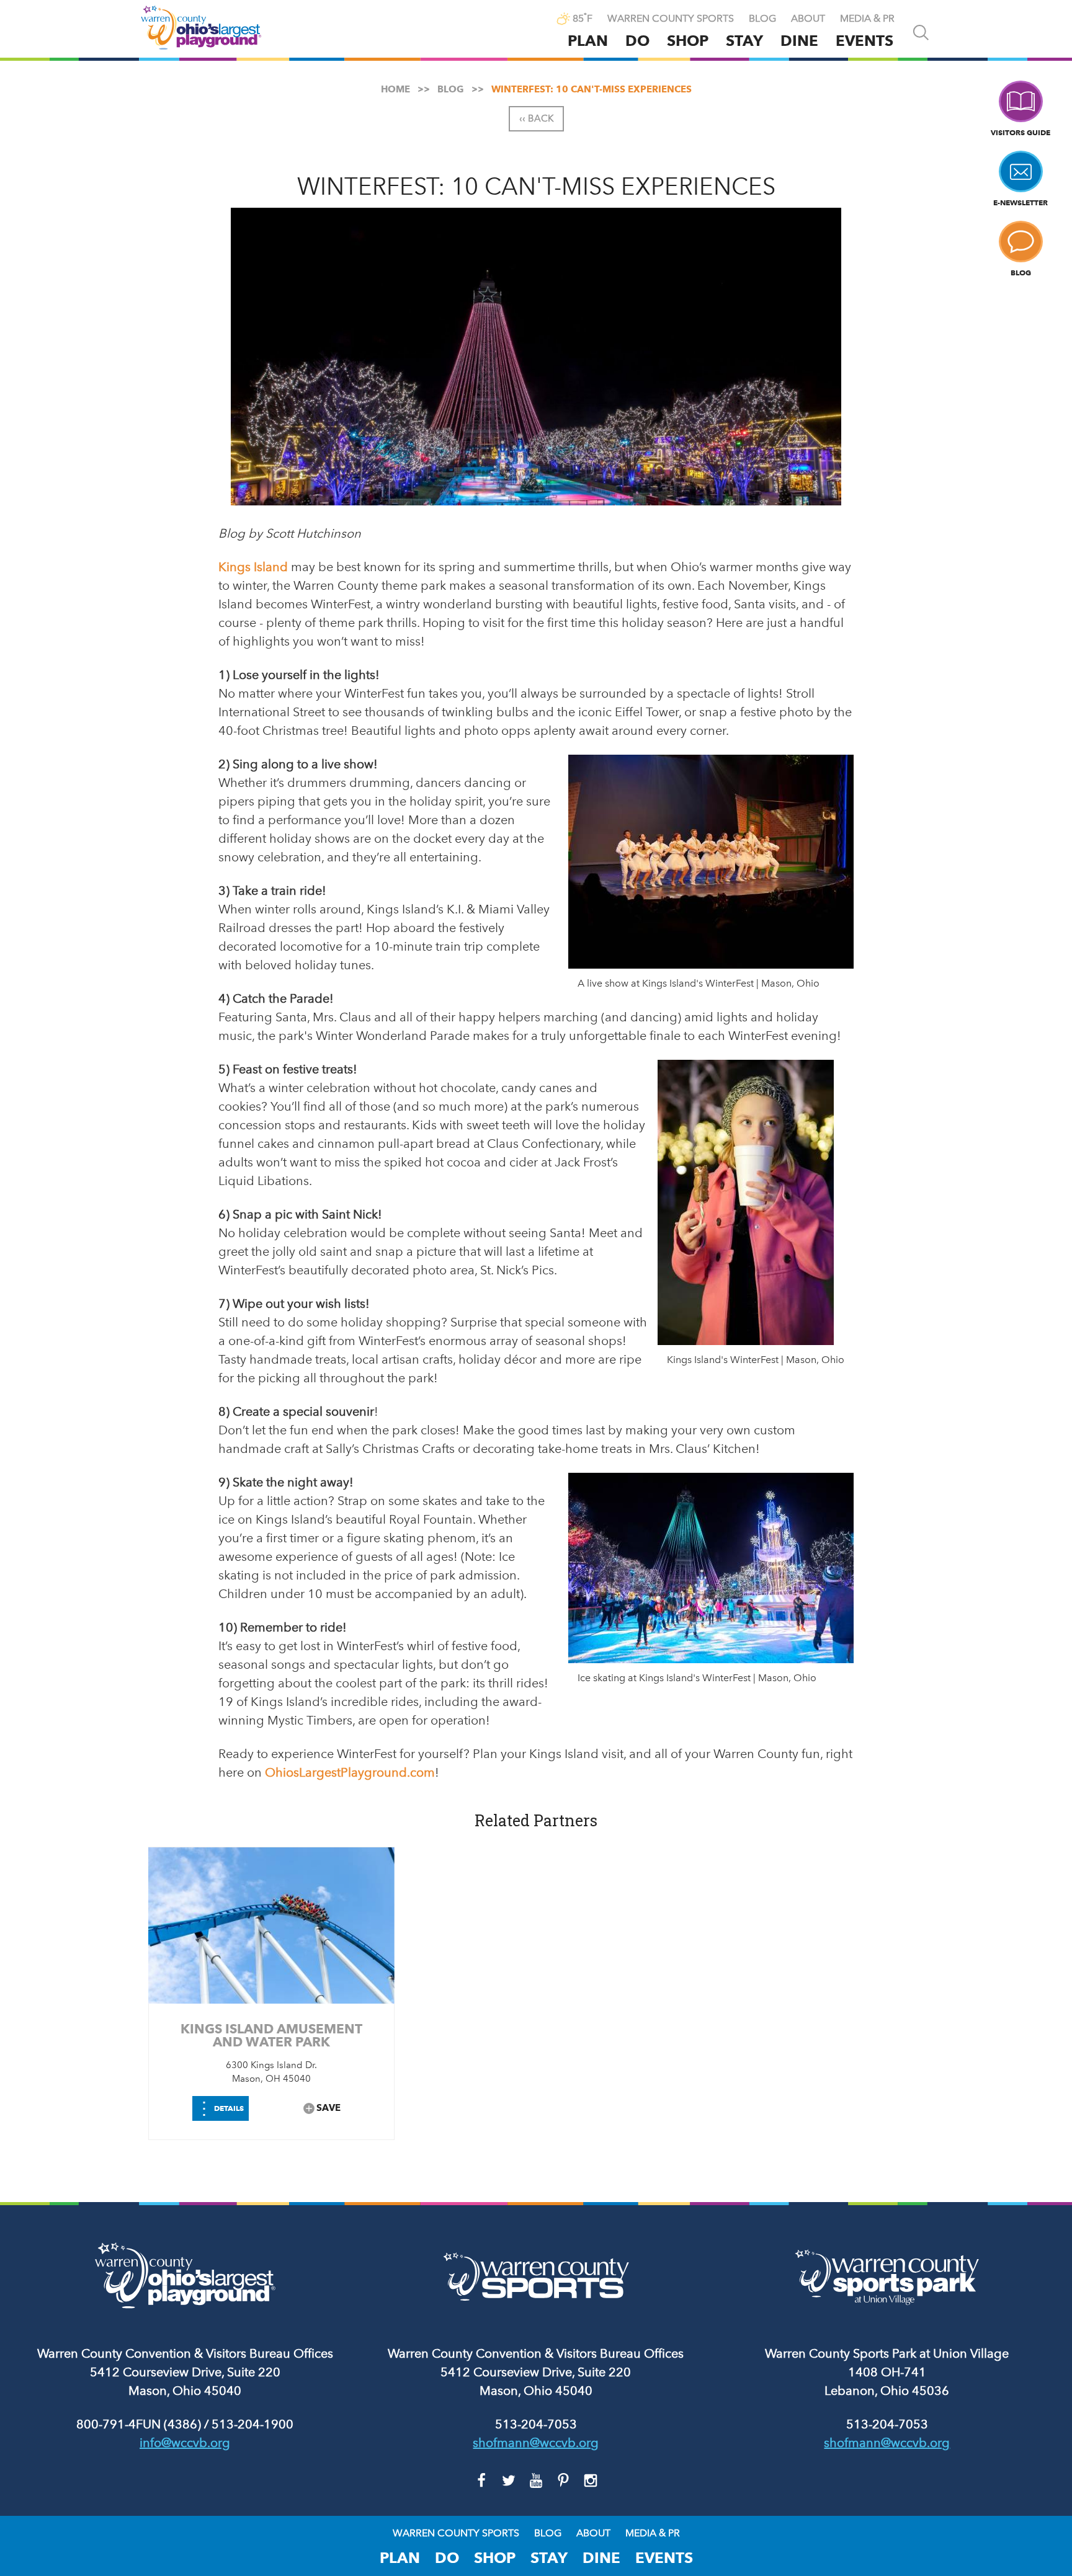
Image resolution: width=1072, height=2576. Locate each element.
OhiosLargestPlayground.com (350, 1772)
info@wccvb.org (185, 2443)
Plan (588, 41)
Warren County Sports (671, 19)
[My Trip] (537, 20)
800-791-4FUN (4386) (139, 2424)
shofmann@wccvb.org (536, 2443)
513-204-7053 (536, 2424)
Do (637, 41)
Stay (744, 41)
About (808, 19)
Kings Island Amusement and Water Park (271, 2035)
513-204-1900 (252, 2424)
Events (864, 41)
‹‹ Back (536, 118)
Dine (799, 41)
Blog (762, 19)
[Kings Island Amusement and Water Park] (271, 1925)
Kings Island (253, 567)
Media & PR (867, 19)
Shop (688, 41)
